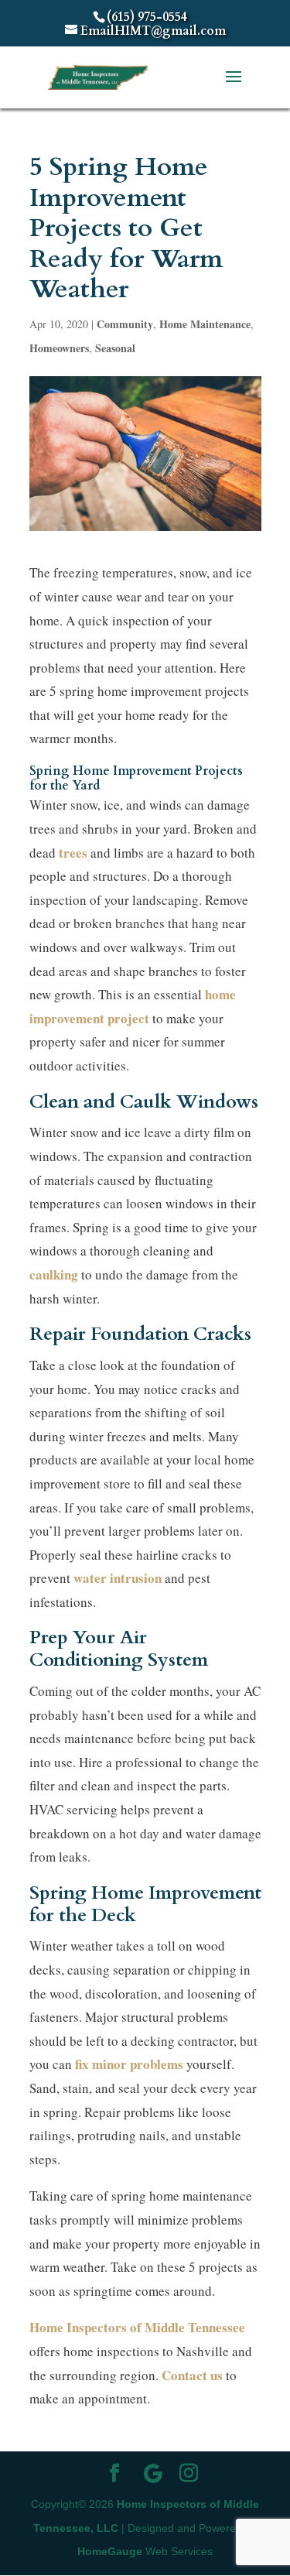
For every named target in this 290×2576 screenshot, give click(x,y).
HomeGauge (110, 2551)
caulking (54, 1274)
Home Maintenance (205, 324)
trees (73, 853)
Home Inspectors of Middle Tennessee (137, 2327)
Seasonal (115, 348)
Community (125, 324)
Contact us (192, 2375)
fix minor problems (129, 2064)
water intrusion (118, 1578)
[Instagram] (189, 2475)
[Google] (153, 2474)
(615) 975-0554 (147, 17)
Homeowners (59, 348)
